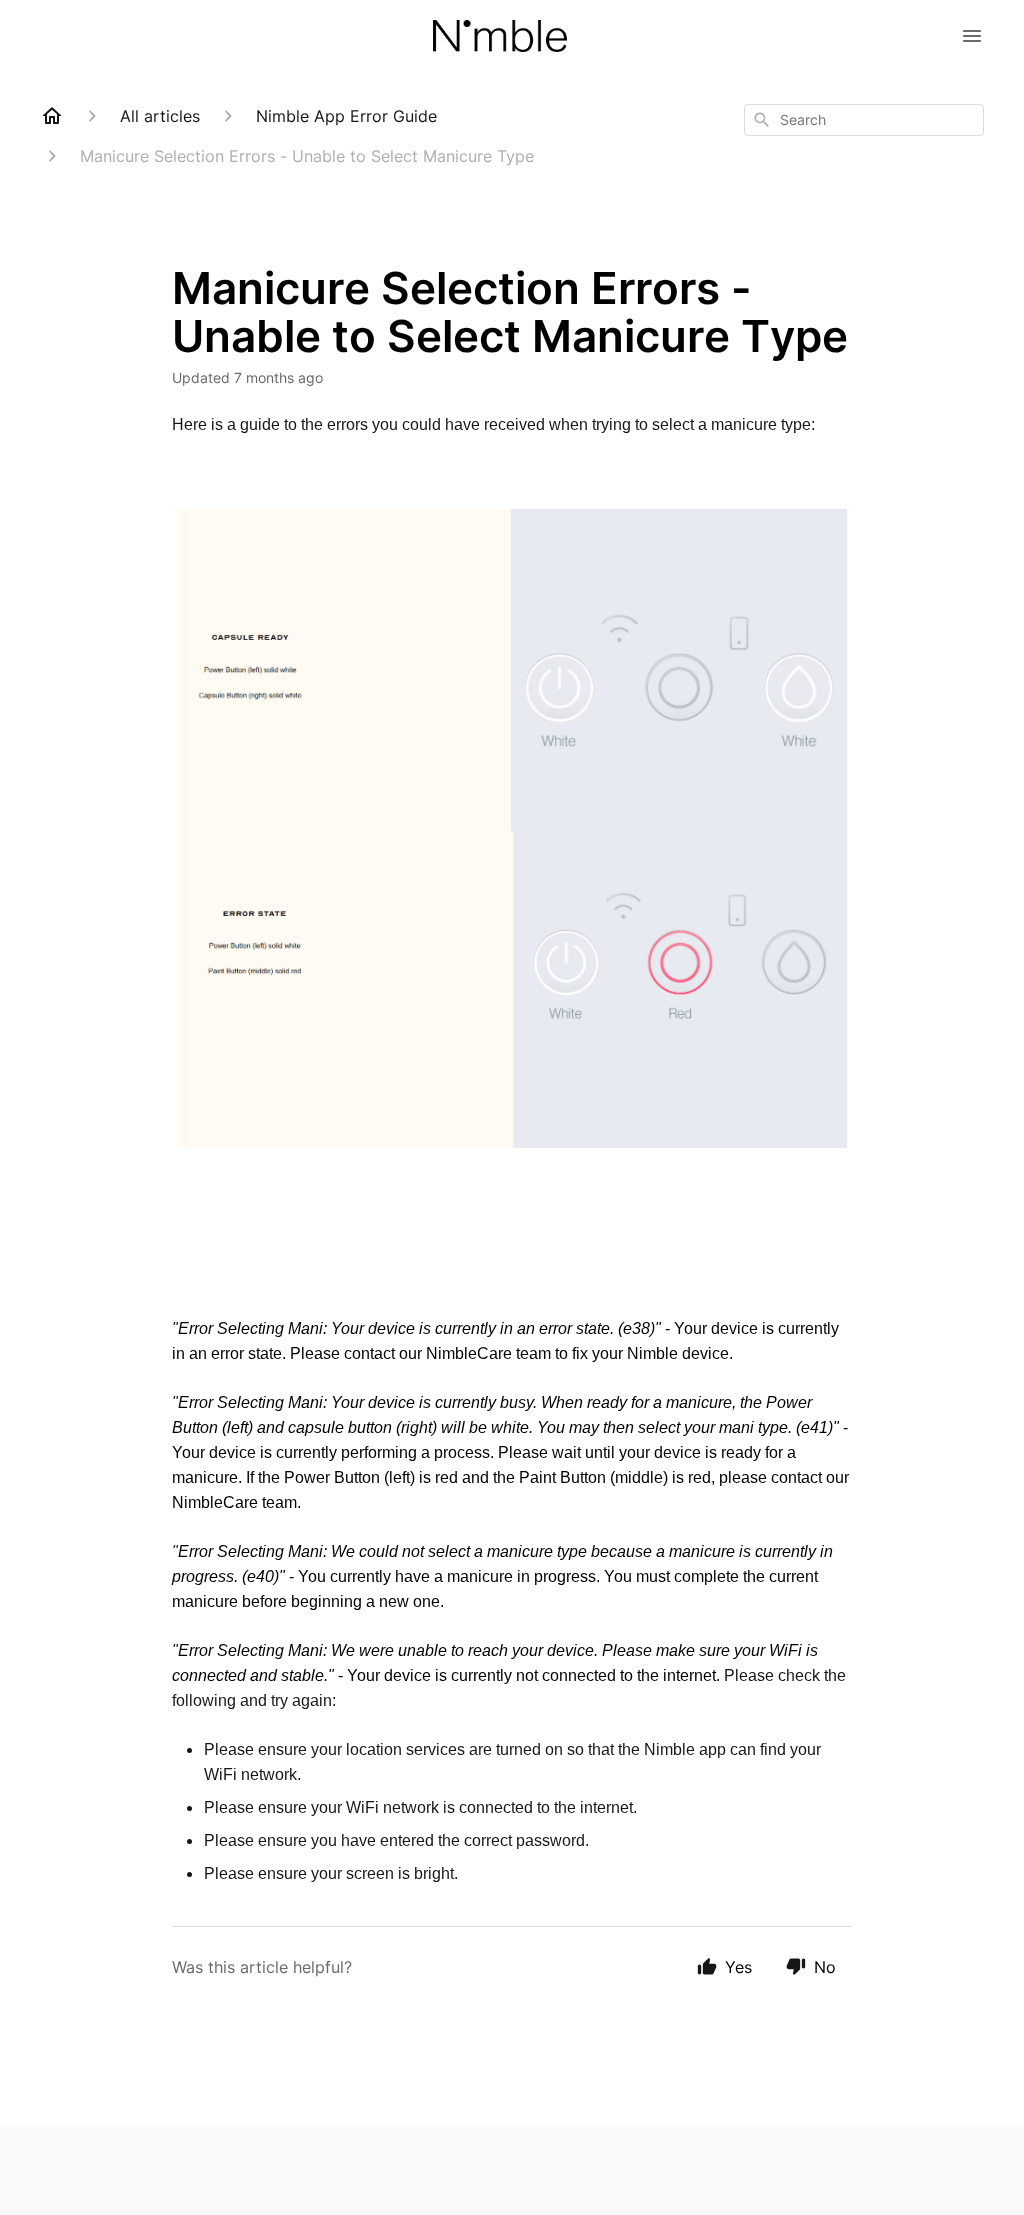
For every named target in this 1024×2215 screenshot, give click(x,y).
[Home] (52, 116)
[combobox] (864, 120)
